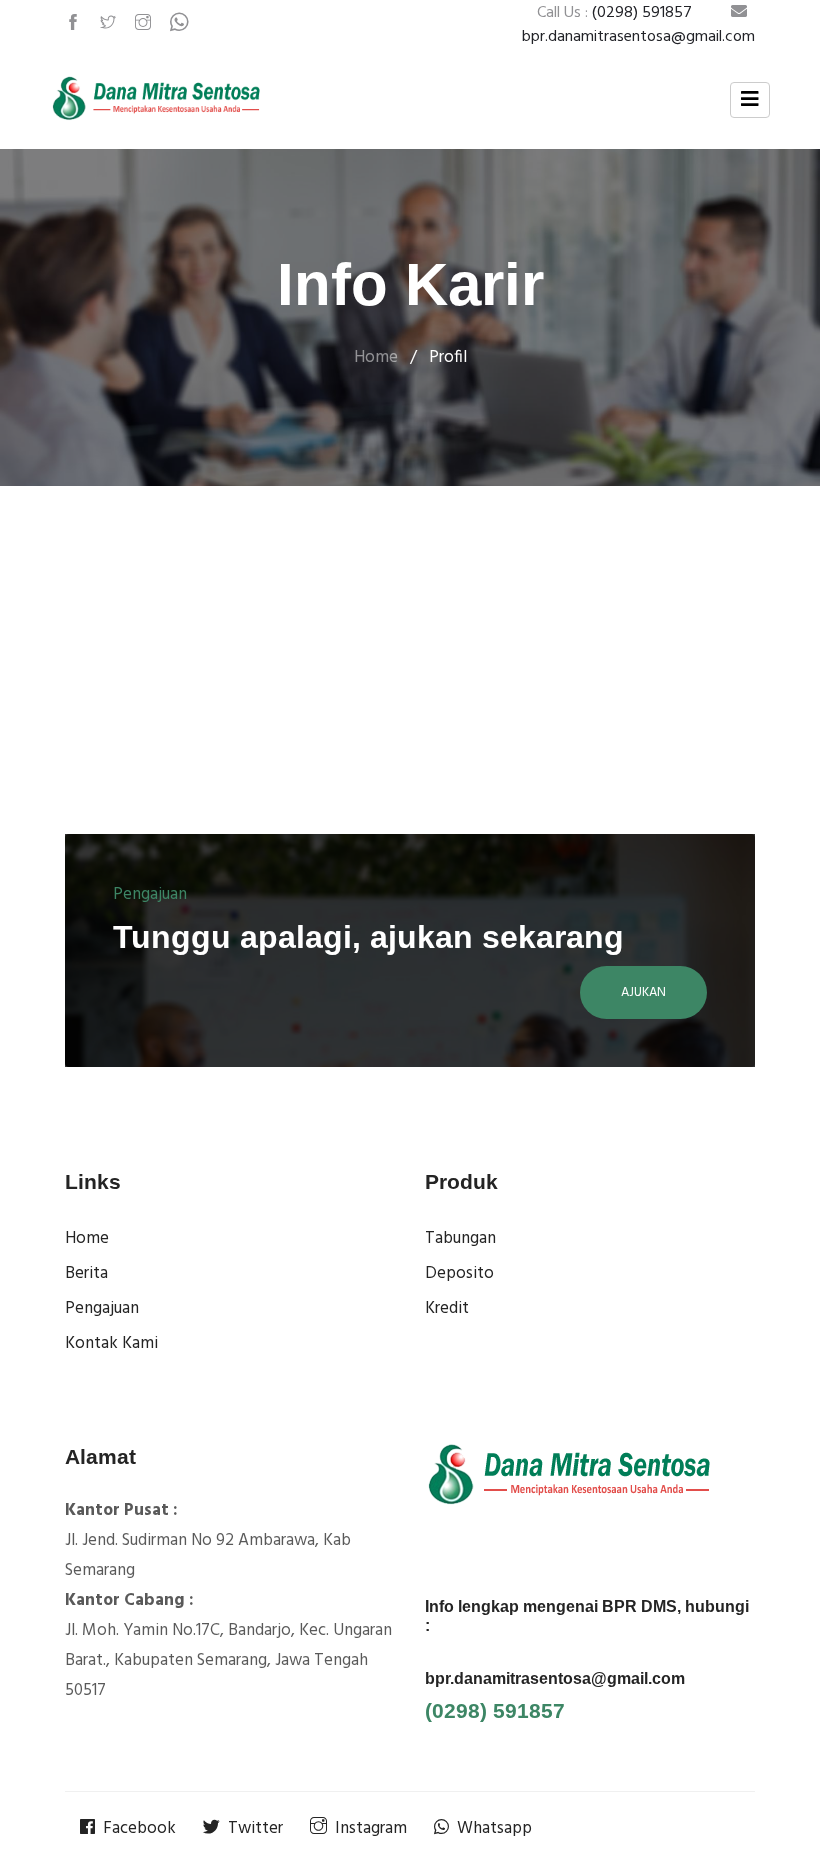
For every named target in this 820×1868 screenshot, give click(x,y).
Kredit (447, 1308)
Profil (448, 357)
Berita (86, 1273)
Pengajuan (102, 1308)
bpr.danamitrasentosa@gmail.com (555, 1678)
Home (376, 357)
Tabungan (460, 1238)
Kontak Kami (111, 1343)
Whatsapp (494, 1828)
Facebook (139, 1828)
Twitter (255, 1828)
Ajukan (643, 992)
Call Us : (614, 13)
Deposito (459, 1273)
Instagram (371, 1828)
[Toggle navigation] (750, 100)
